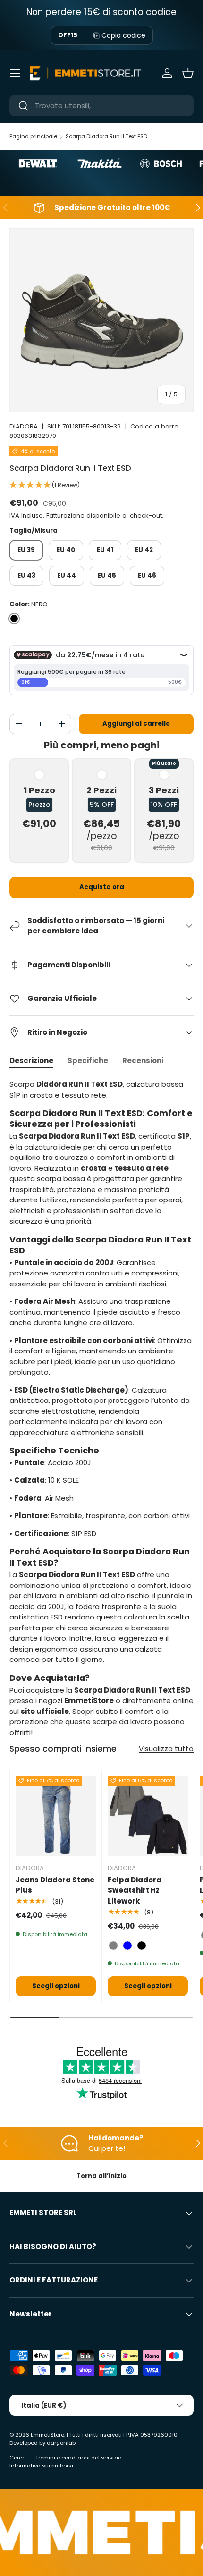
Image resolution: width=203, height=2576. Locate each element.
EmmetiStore (47, 2435)
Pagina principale (33, 136)
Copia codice (123, 35)
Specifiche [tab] (88, 1061)
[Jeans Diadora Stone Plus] (56, 1816)
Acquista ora (102, 887)
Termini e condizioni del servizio (78, 2458)
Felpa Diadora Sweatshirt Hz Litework (135, 1890)
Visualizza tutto (166, 1749)
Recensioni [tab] (143, 1061)
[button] (188, 73)
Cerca (18, 2458)
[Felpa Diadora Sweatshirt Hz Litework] (148, 1816)
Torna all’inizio (101, 2176)
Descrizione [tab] (31, 1061)
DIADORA (24, 426)
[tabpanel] (101, 1409)
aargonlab (61, 2443)
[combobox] (101, 105)
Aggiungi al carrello (136, 724)
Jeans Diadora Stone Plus (55, 1885)
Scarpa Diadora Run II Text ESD (106, 136)
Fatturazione (65, 516)
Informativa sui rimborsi (41, 2466)
